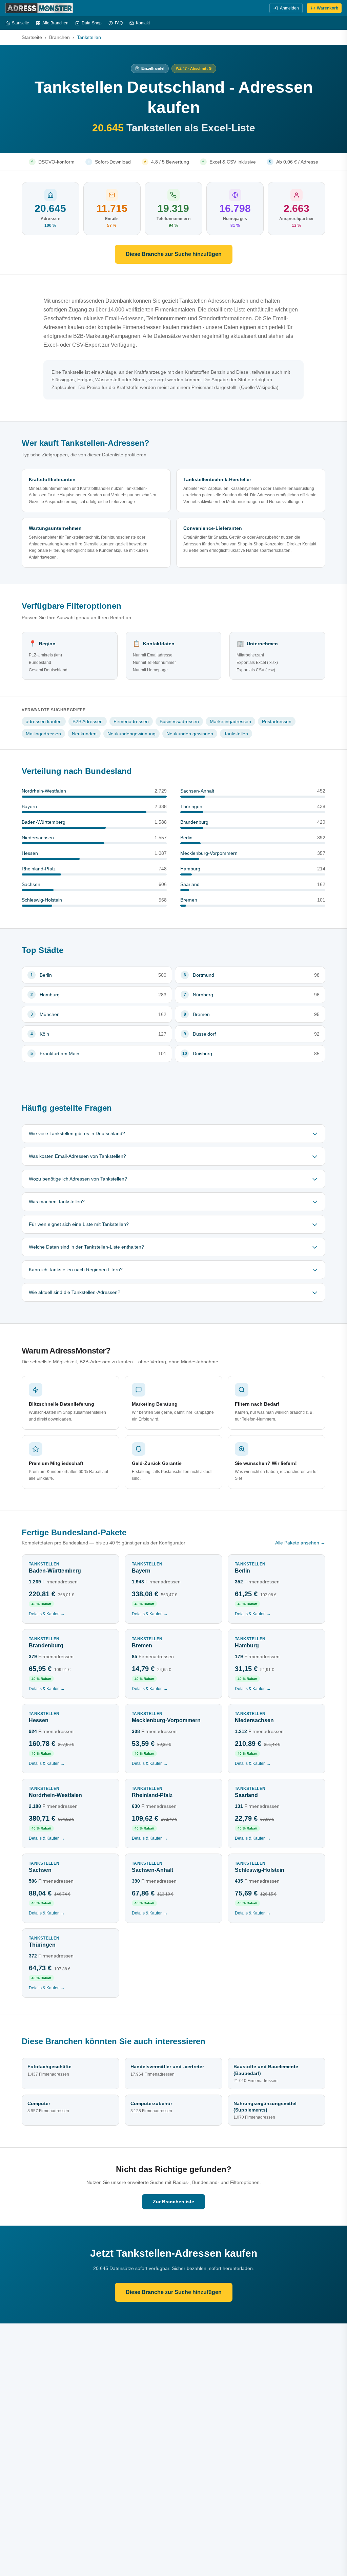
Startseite (21, 23)
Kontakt (143, 23)
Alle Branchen (55, 23)
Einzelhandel (153, 68)
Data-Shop (92, 23)
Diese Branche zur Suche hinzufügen (174, 254)
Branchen (59, 37)
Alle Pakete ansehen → (300, 1543)
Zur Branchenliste (173, 2202)
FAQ (119, 23)
